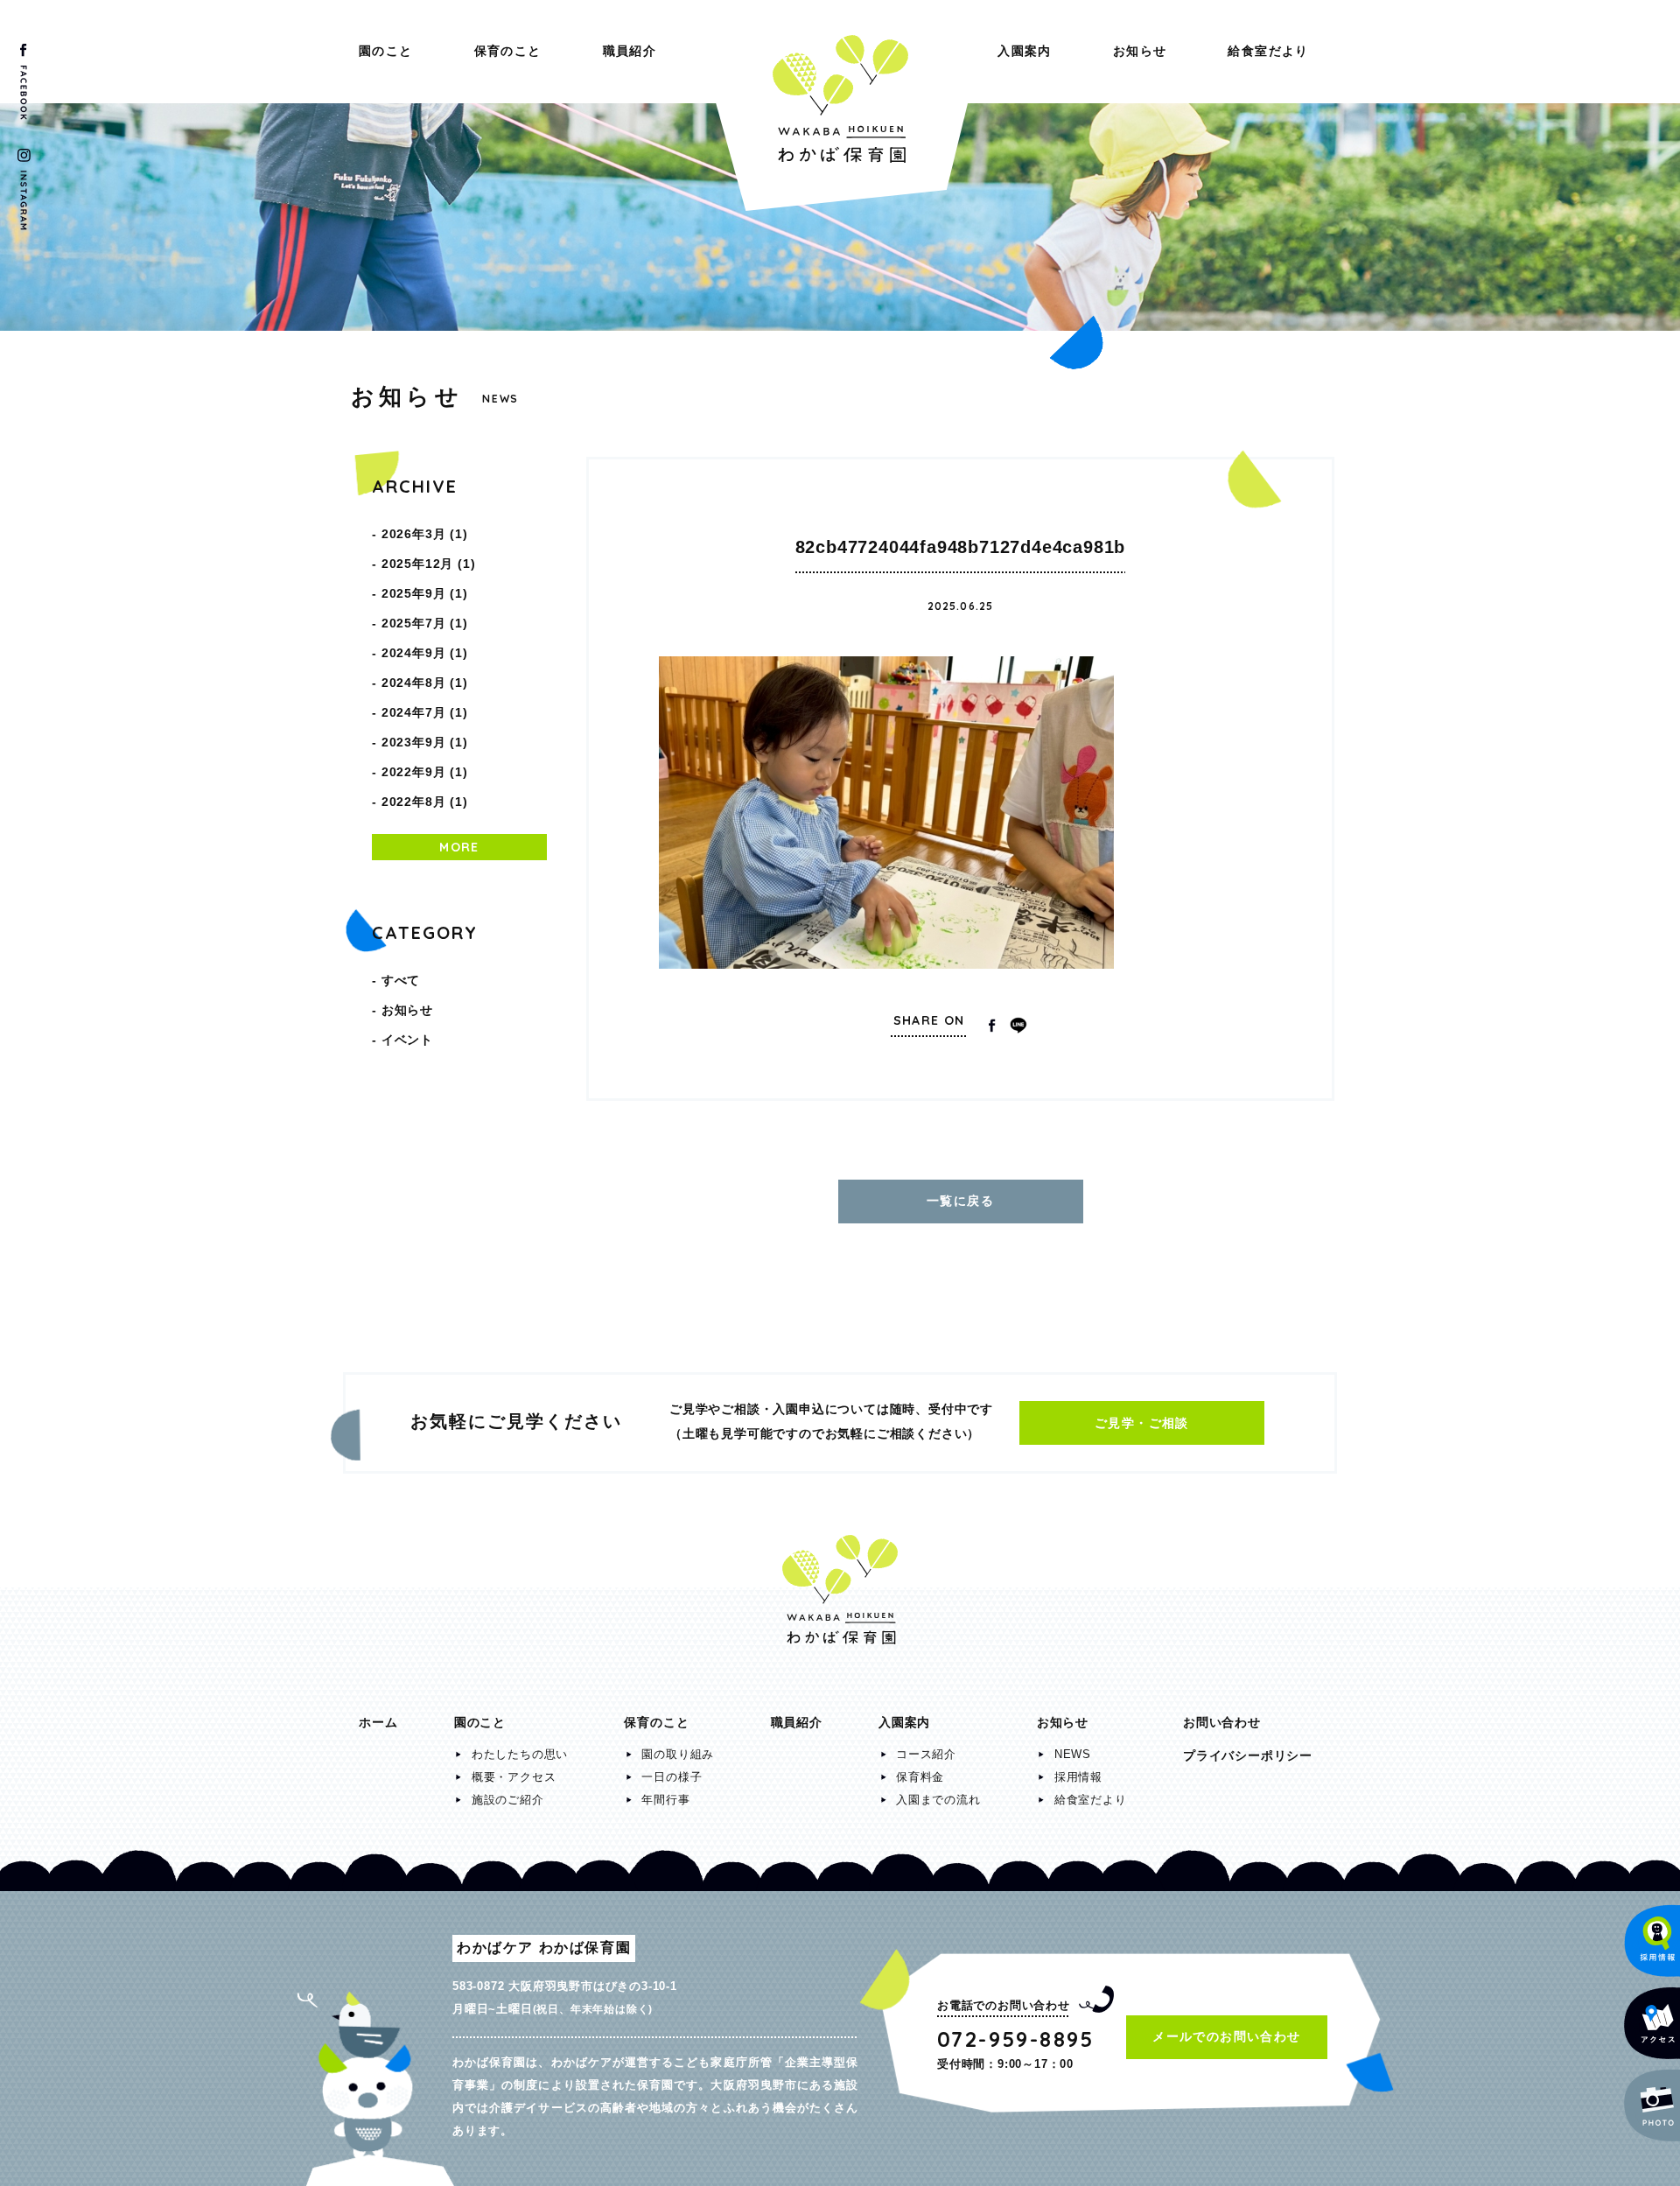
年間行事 (665, 1800)
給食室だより (1268, 51)
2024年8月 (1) (425, 683)
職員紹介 (630, 51)
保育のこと (508, 51)
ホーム (378, 1722)
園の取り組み (678, 1754)
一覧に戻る (960, 1201)
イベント (407, 1040)
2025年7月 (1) (425, 623)
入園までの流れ (938, 1800)
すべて (401, 980)
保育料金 (920, 1777)
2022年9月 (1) (425, 772)
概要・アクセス (514, 1777)
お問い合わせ (1222, 1722)
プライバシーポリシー (1248, 1755)
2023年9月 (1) (425, 742)
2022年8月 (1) (425, 802)
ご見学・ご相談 (1142, 1423)
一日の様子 (672, 1777)
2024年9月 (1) (425, 653)
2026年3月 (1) (425, 534)
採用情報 (1078, 1777)
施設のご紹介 (508, 1800)
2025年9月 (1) (425, 593)
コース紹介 (926, 1754)
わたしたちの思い (520, 1754)
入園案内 (1025, 51)
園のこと (386, 51)
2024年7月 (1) (425, 712)
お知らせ (1140, 51)
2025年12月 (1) (429, 564)
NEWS (1073, 1754)
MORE (459, 847)
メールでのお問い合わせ (1226, 2036)
